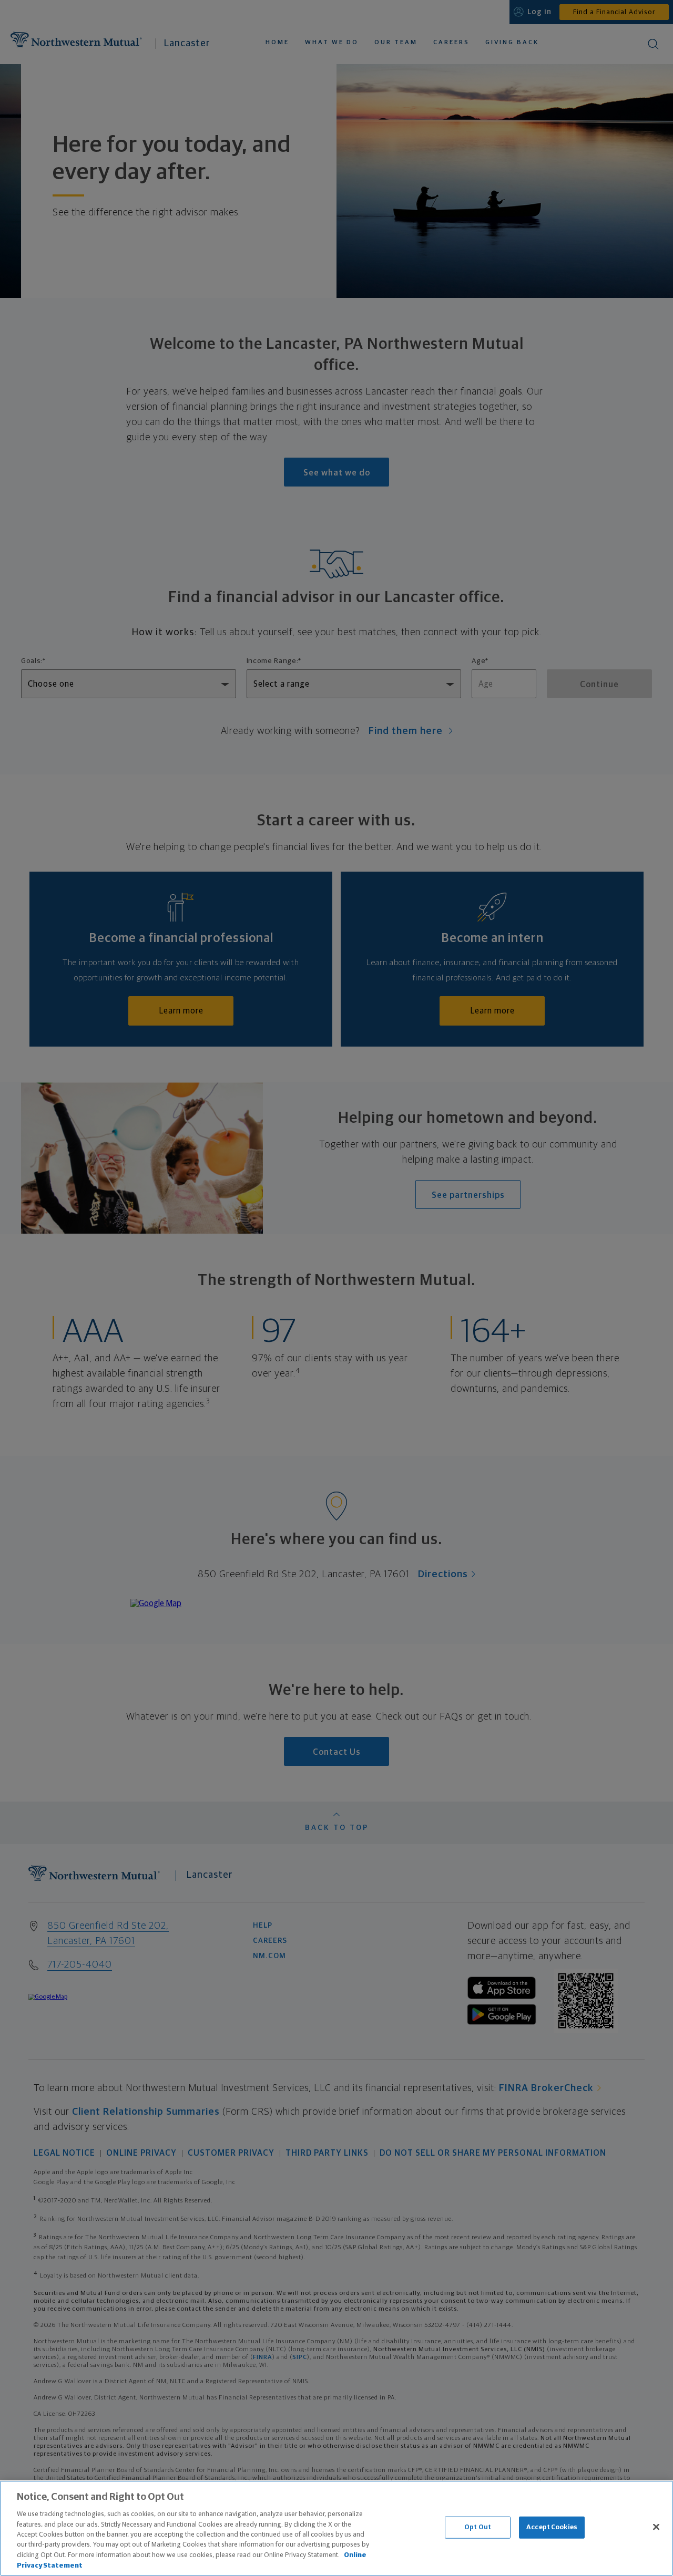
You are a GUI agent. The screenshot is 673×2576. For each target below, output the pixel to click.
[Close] (656, 2527)
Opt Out (478, 2527)
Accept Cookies (552, 2527)
